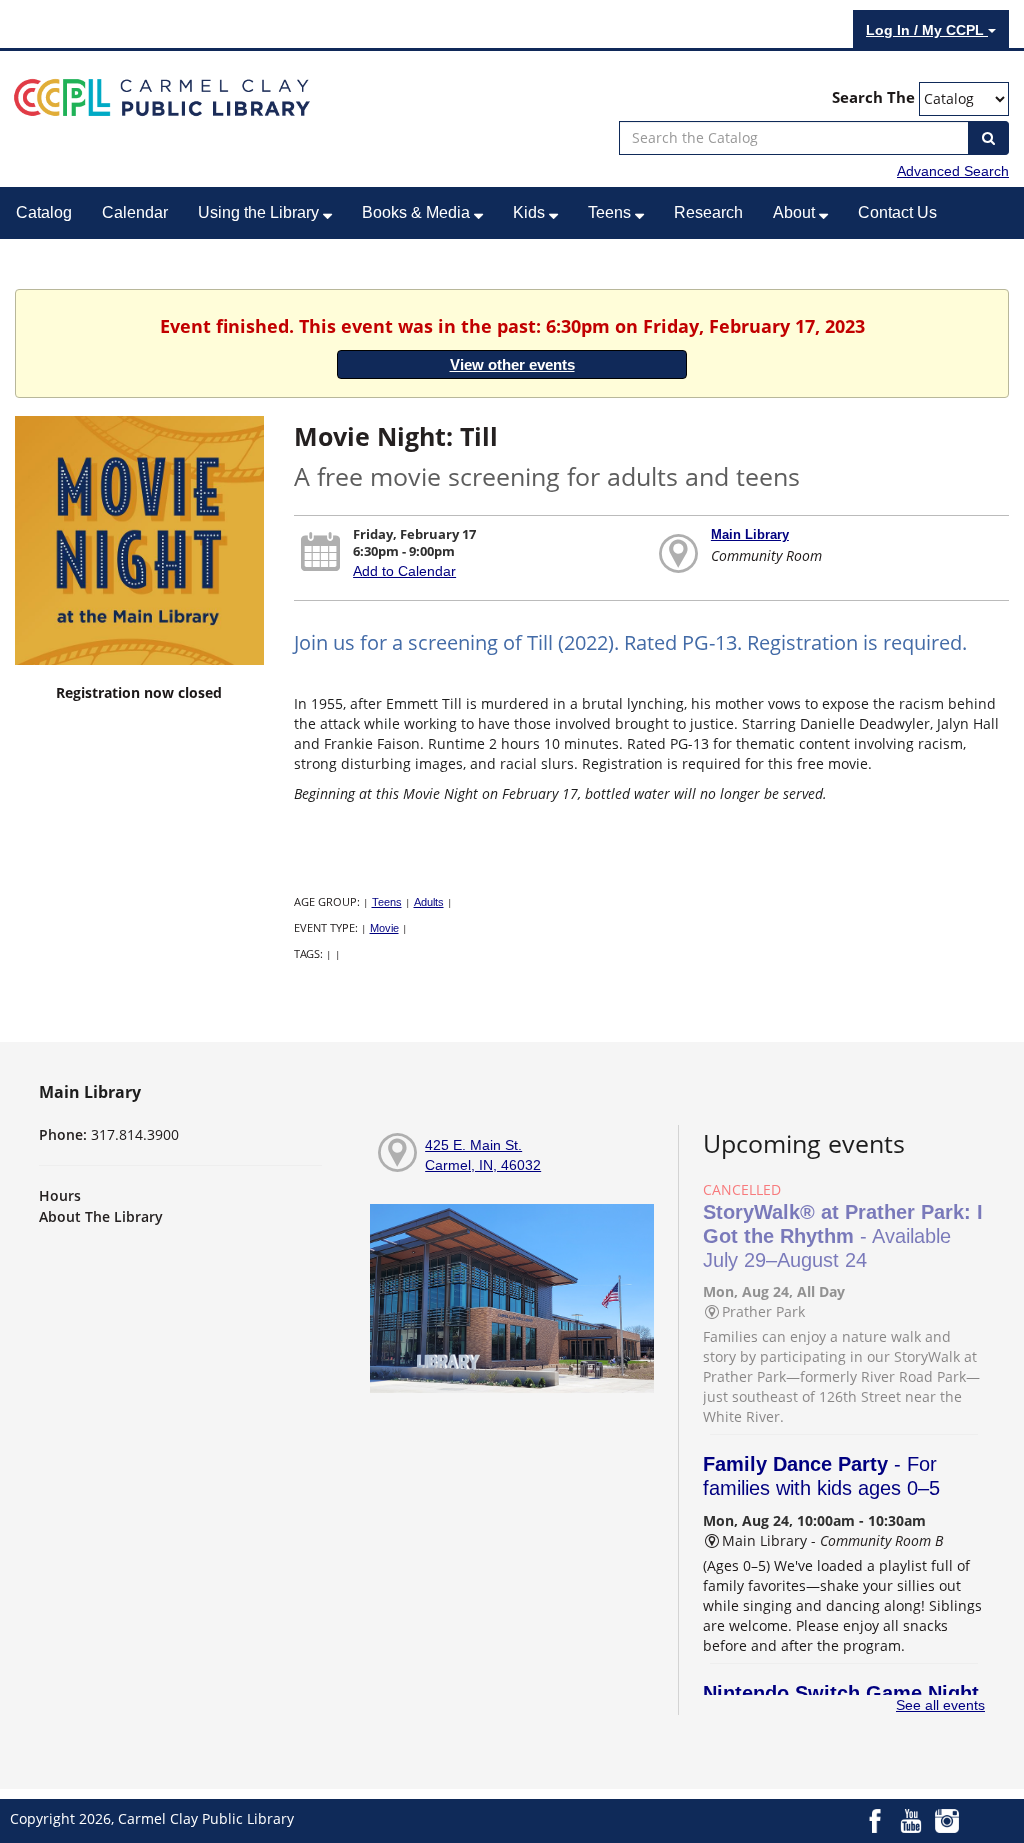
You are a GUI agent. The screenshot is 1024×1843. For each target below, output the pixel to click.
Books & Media (418, 212)
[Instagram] (947, 1819)
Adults (429, 902)
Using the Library (260, 212)
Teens (611, 212)
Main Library (750, 534)
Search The (873, 97)
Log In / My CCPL (927, 30)
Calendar (135, 212)
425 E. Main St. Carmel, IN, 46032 (483, 1155)
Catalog (44, 212)
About (796, 212)
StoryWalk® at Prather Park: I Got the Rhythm (843, 1236)
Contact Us (897, 212)
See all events (940, 1705)
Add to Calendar (404, 571)
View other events (512, 364)
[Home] (162, 96)
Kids (531, 212)
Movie (384, 928)
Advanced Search (953, 171)
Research (708, 212)
